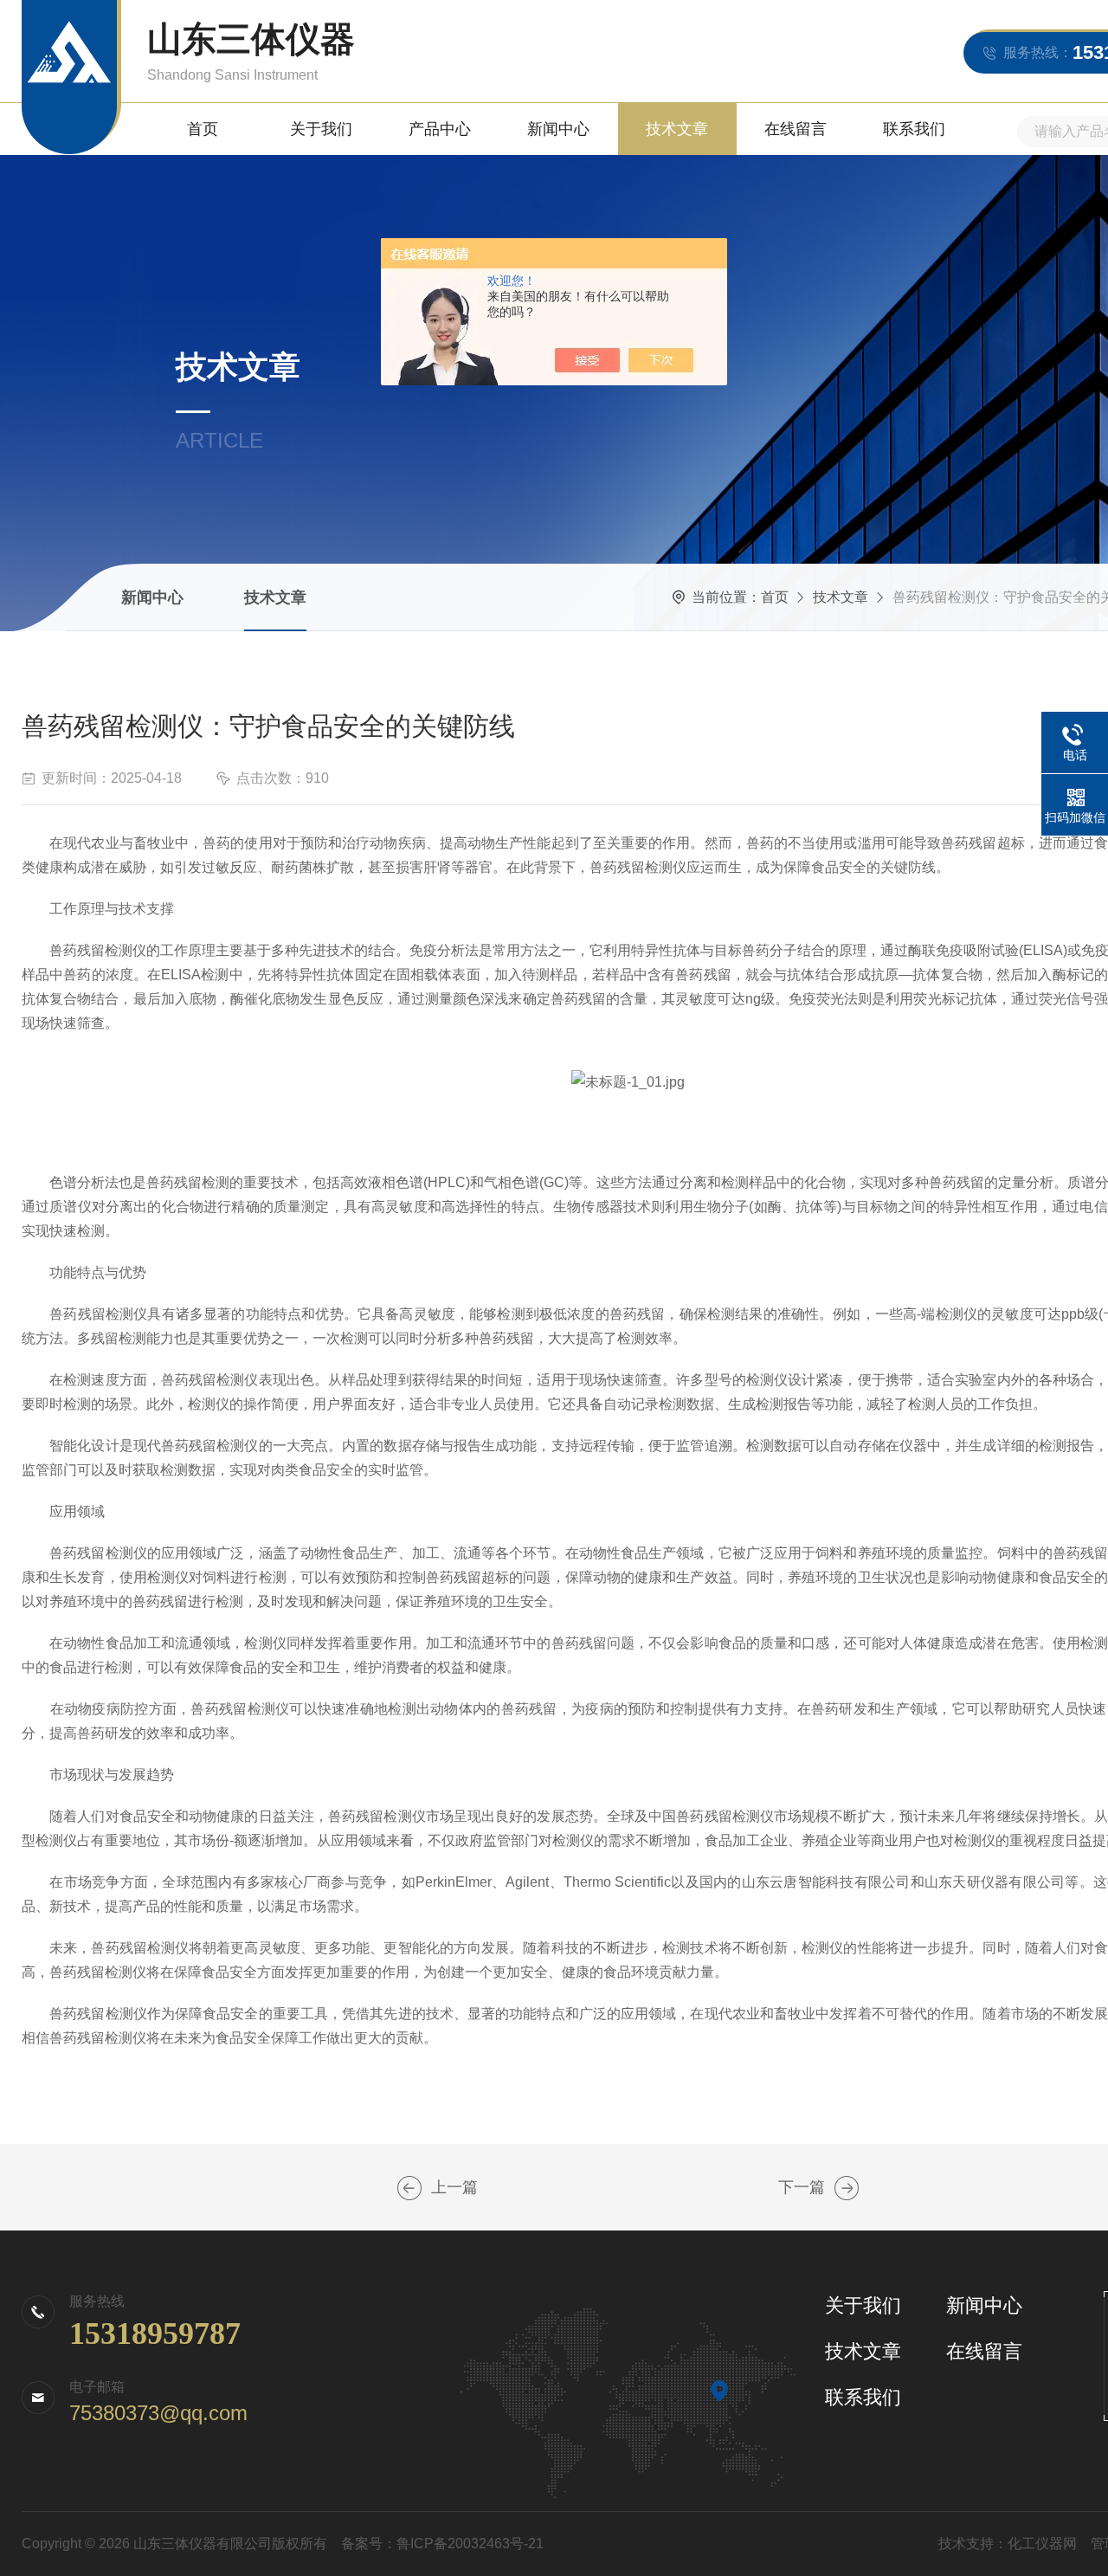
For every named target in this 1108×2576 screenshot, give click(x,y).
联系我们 (914, 129)
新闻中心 (558, 129)
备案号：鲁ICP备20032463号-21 (442, 2544)
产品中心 (440, 129)
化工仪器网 (1042, 2544)
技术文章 (677, 129)
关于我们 (321, 129)
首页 (203, 129)
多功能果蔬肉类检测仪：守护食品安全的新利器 (409, 2188)
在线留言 (796, 129)
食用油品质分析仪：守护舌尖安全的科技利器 (847, 2188)
